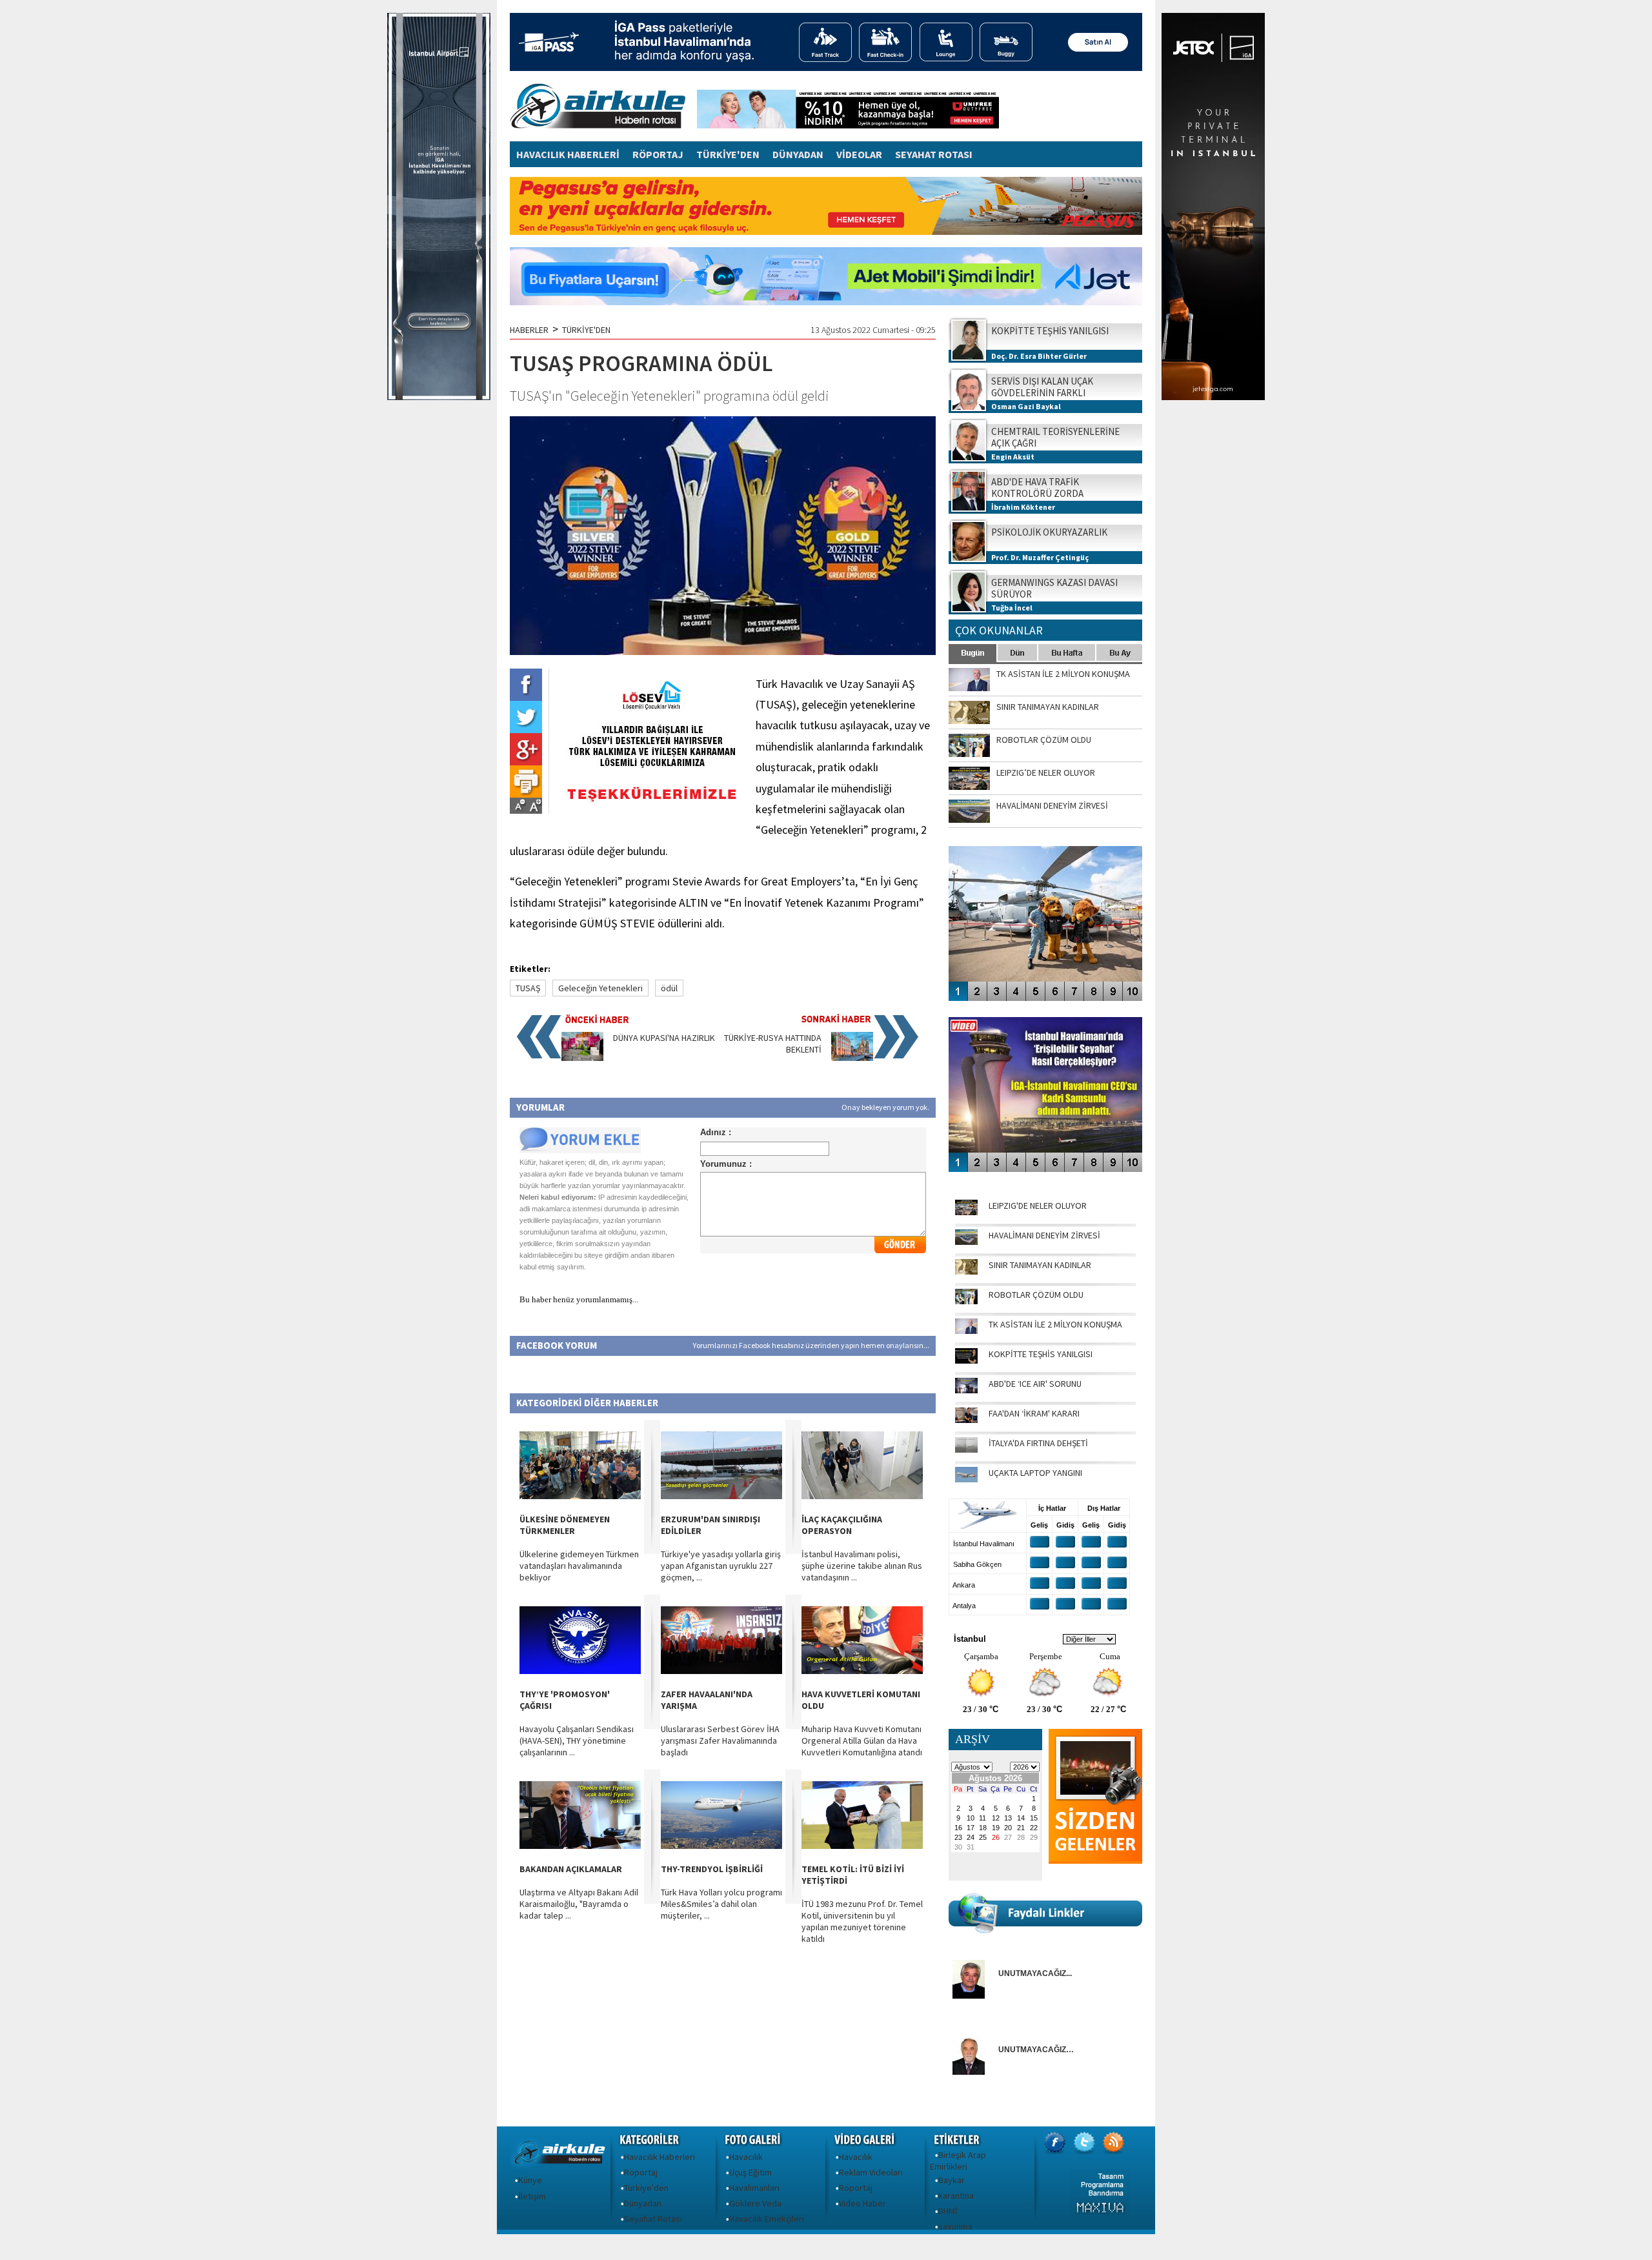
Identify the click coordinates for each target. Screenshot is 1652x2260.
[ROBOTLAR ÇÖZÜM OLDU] (966, 1301)
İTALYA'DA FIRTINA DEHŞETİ (1038, 1443)
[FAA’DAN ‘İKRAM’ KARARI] (966, 1420)
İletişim (532, 2196)
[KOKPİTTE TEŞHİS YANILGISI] (966, 1360)
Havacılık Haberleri (660, 2157)
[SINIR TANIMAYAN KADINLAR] (966, 1271)
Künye (530, 2180)
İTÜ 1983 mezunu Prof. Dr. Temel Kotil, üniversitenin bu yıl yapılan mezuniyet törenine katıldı (862, 1921)
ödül (669, 988)
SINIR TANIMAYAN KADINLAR (1040, 1265)
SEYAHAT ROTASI (934, 154)
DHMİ (948, 2211)
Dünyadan (643, 2203)
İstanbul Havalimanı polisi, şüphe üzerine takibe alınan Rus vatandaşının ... (862, 1566)
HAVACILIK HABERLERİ (568, 154)
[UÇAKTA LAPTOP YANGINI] (966, 1479)
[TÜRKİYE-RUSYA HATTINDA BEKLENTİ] (852, 1058)
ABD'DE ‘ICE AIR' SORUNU (1035, 1384)
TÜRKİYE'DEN (728, 154)
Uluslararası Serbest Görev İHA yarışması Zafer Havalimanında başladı (720, 1740)
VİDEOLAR (859, 154)
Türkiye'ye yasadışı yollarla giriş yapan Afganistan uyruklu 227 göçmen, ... (721, 1566)
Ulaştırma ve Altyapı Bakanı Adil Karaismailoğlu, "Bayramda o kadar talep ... (579, 1904)
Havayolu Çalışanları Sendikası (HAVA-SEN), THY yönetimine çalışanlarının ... (577, 1740)
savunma (955, 2226)
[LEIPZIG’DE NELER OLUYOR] (966, 1212)
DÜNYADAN (798, 154)
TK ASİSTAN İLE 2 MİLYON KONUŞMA (1055, 1324)
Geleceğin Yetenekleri (600, 988)
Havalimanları (754, 2188)
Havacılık (746, 2157)
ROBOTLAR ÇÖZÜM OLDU (1036, 1295)
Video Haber (862, 2203)
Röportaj (641, 2172)
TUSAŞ (528, 988)
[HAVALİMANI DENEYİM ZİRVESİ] (966, 1242)
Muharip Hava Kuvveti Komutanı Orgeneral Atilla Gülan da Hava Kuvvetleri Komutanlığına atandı (862, 1740)
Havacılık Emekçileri (767, 2219)
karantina (956, 2195)
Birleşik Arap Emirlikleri (958, 2161)
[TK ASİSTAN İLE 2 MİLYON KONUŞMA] (966, 1331)
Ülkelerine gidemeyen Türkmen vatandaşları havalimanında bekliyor (579, 1566)
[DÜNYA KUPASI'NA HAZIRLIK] (582, 1058)
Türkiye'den (646, 2188)
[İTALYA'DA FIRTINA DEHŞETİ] (966, 1449)
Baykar (952, 2180)
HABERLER (529, 330)
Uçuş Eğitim (750, 2172)
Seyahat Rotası (653, 2219)
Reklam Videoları (871, 2172)
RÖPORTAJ (658, 154)
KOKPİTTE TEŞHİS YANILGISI (1041, 1354)
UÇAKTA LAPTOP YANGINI (1035, 1473)
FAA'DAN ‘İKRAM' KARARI (1034, 1413)
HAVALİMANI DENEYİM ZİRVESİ (1044, 1235)
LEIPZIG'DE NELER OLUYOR (1038, 1206)
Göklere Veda (755, 2203)
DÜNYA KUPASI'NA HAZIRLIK (664, 1038)
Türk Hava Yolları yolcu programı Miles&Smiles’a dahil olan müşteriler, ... (721, 1904)
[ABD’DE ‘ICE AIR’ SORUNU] (966, 1390)
